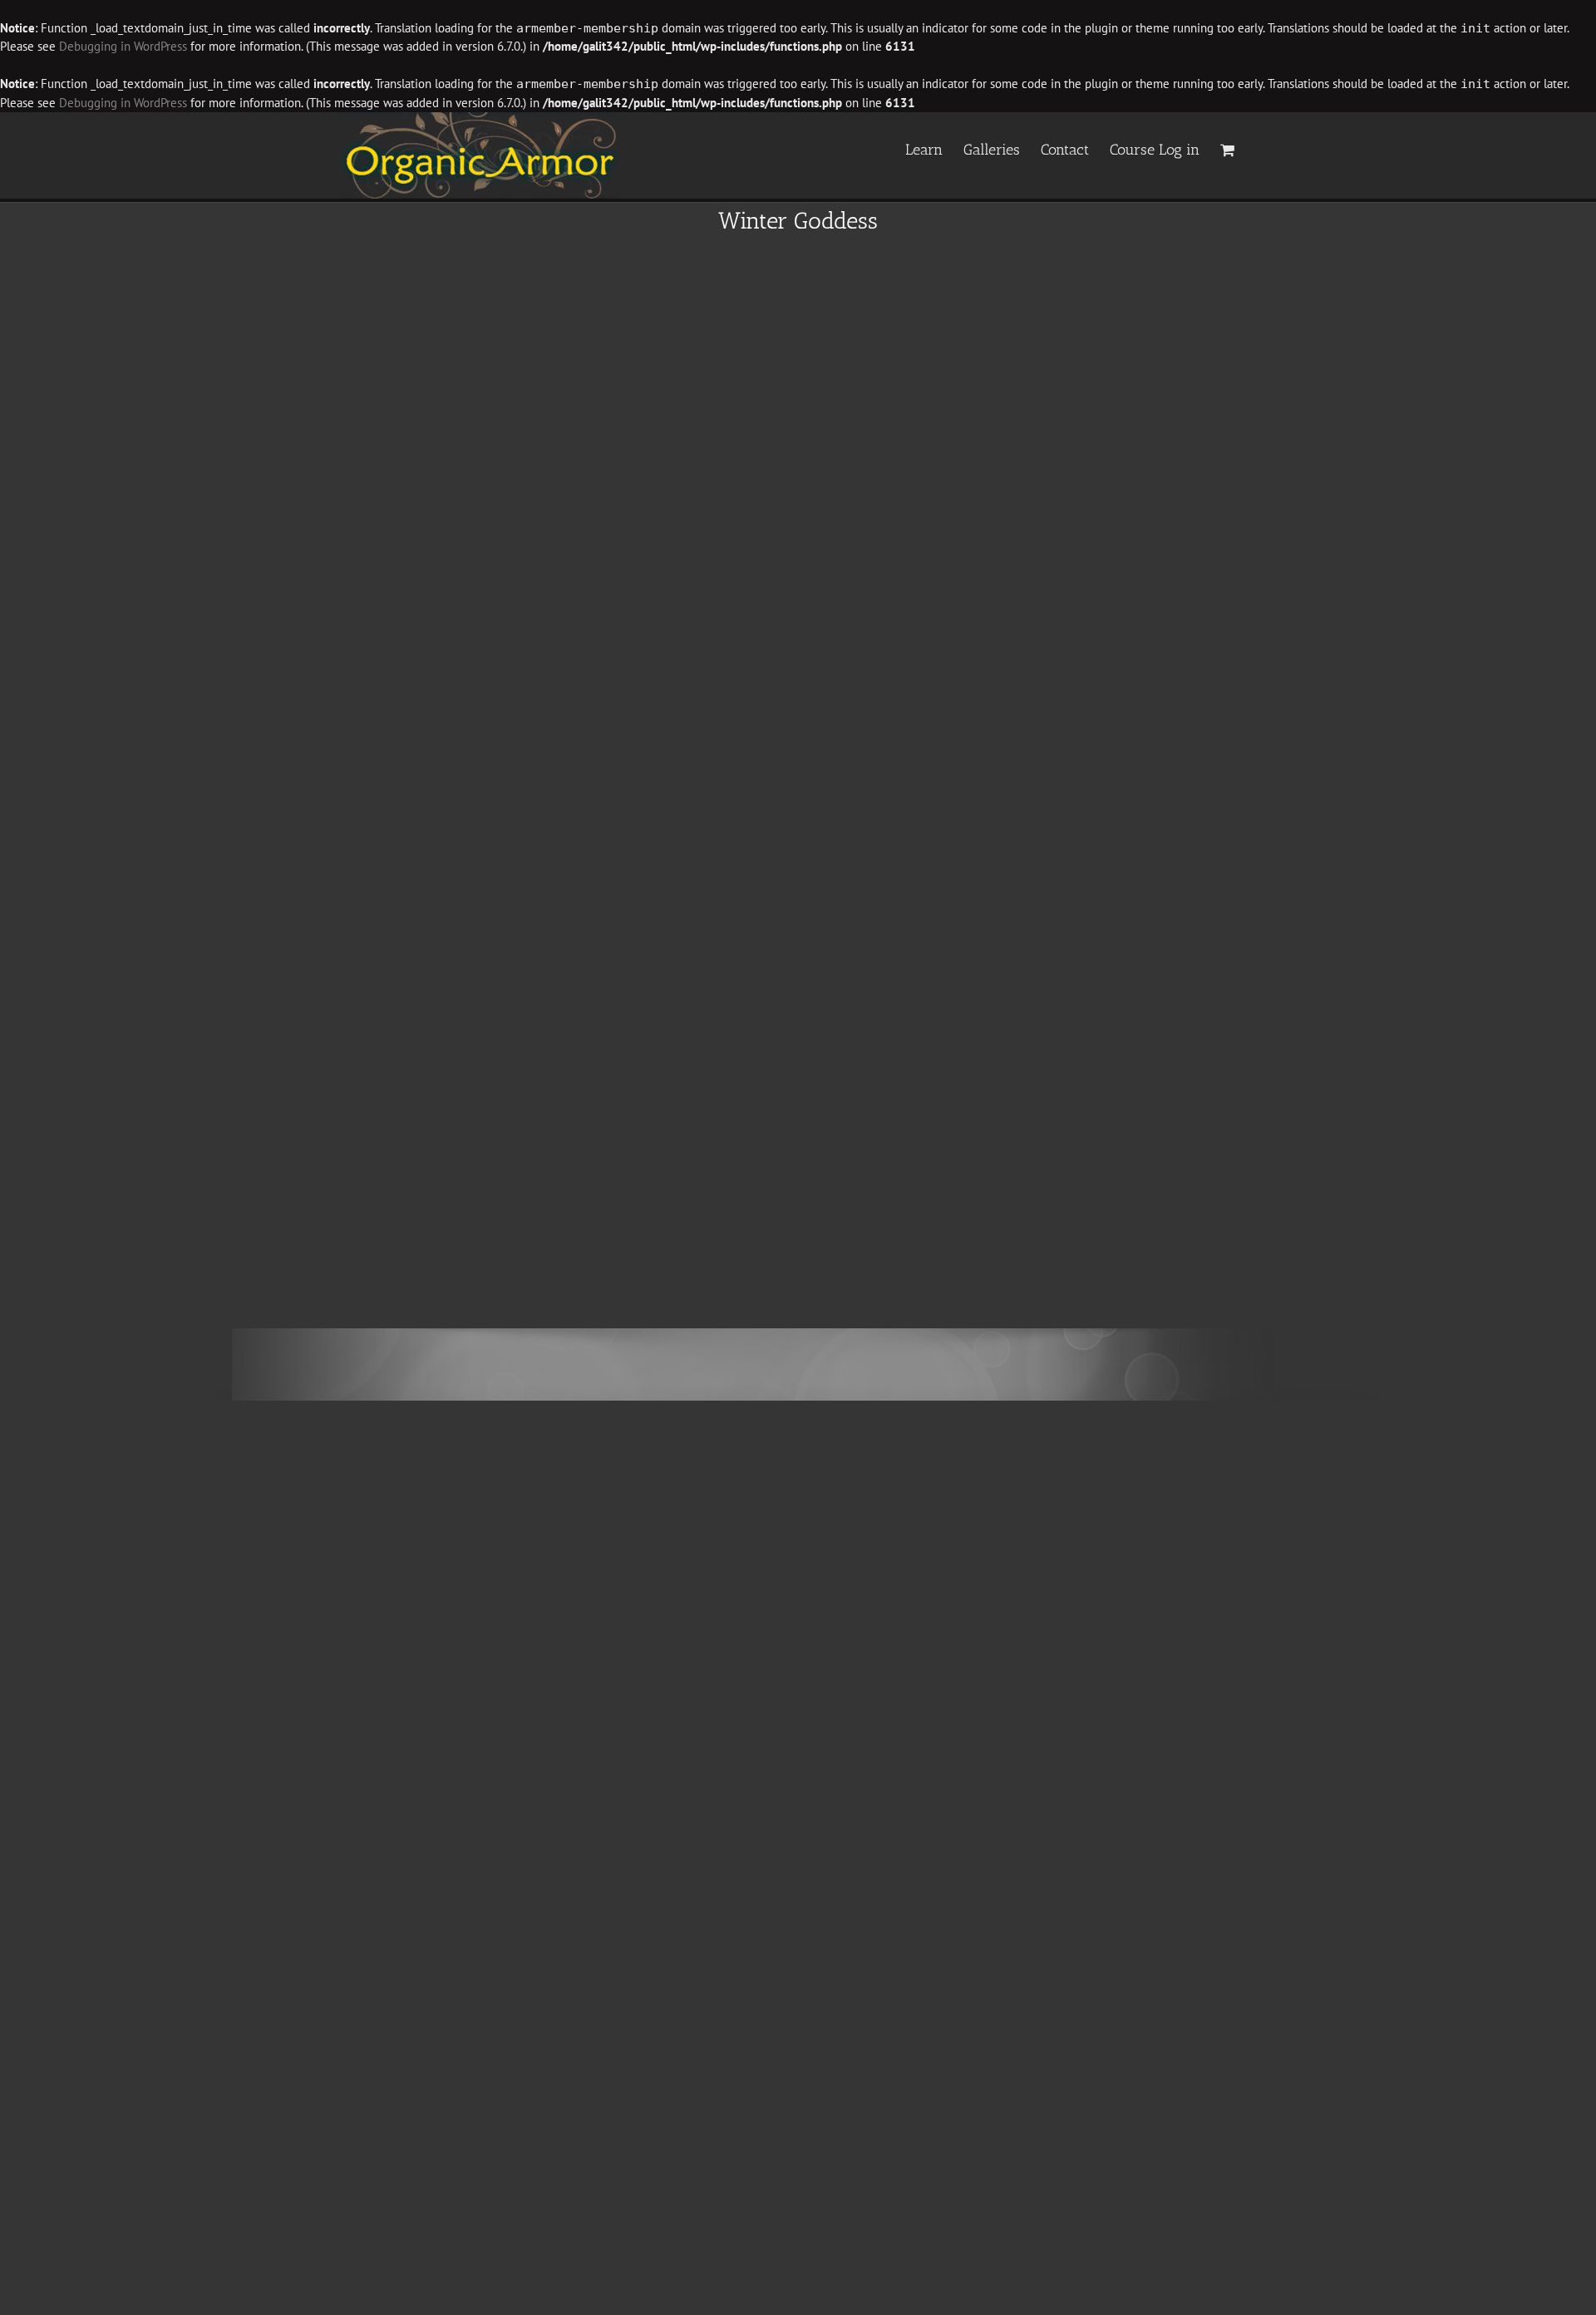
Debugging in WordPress (123, 46)
